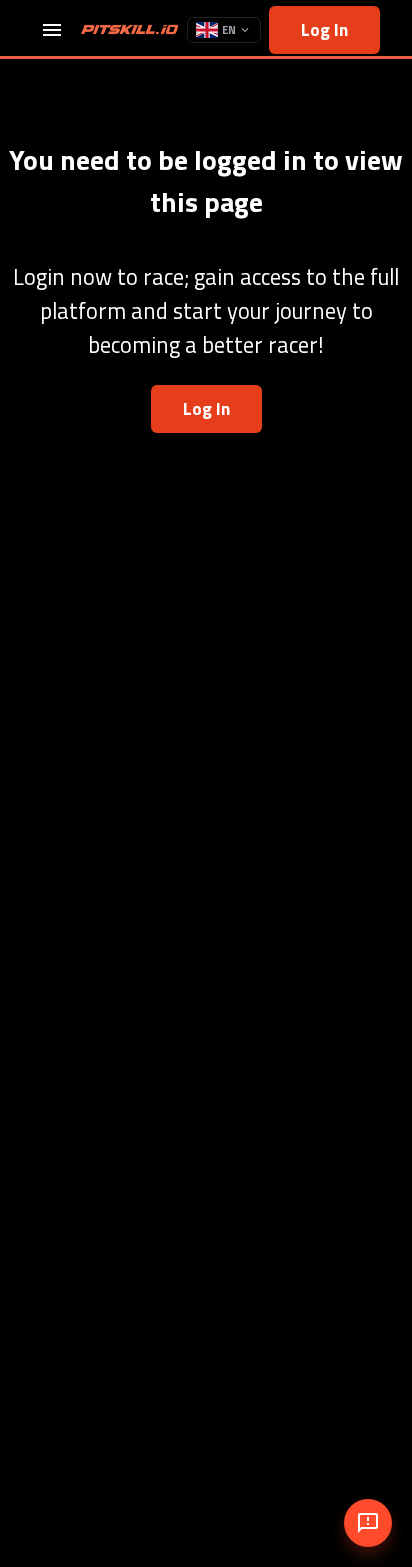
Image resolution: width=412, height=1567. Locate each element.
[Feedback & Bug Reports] (368, 1523)
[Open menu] (52, 30)
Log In (324, 29)
